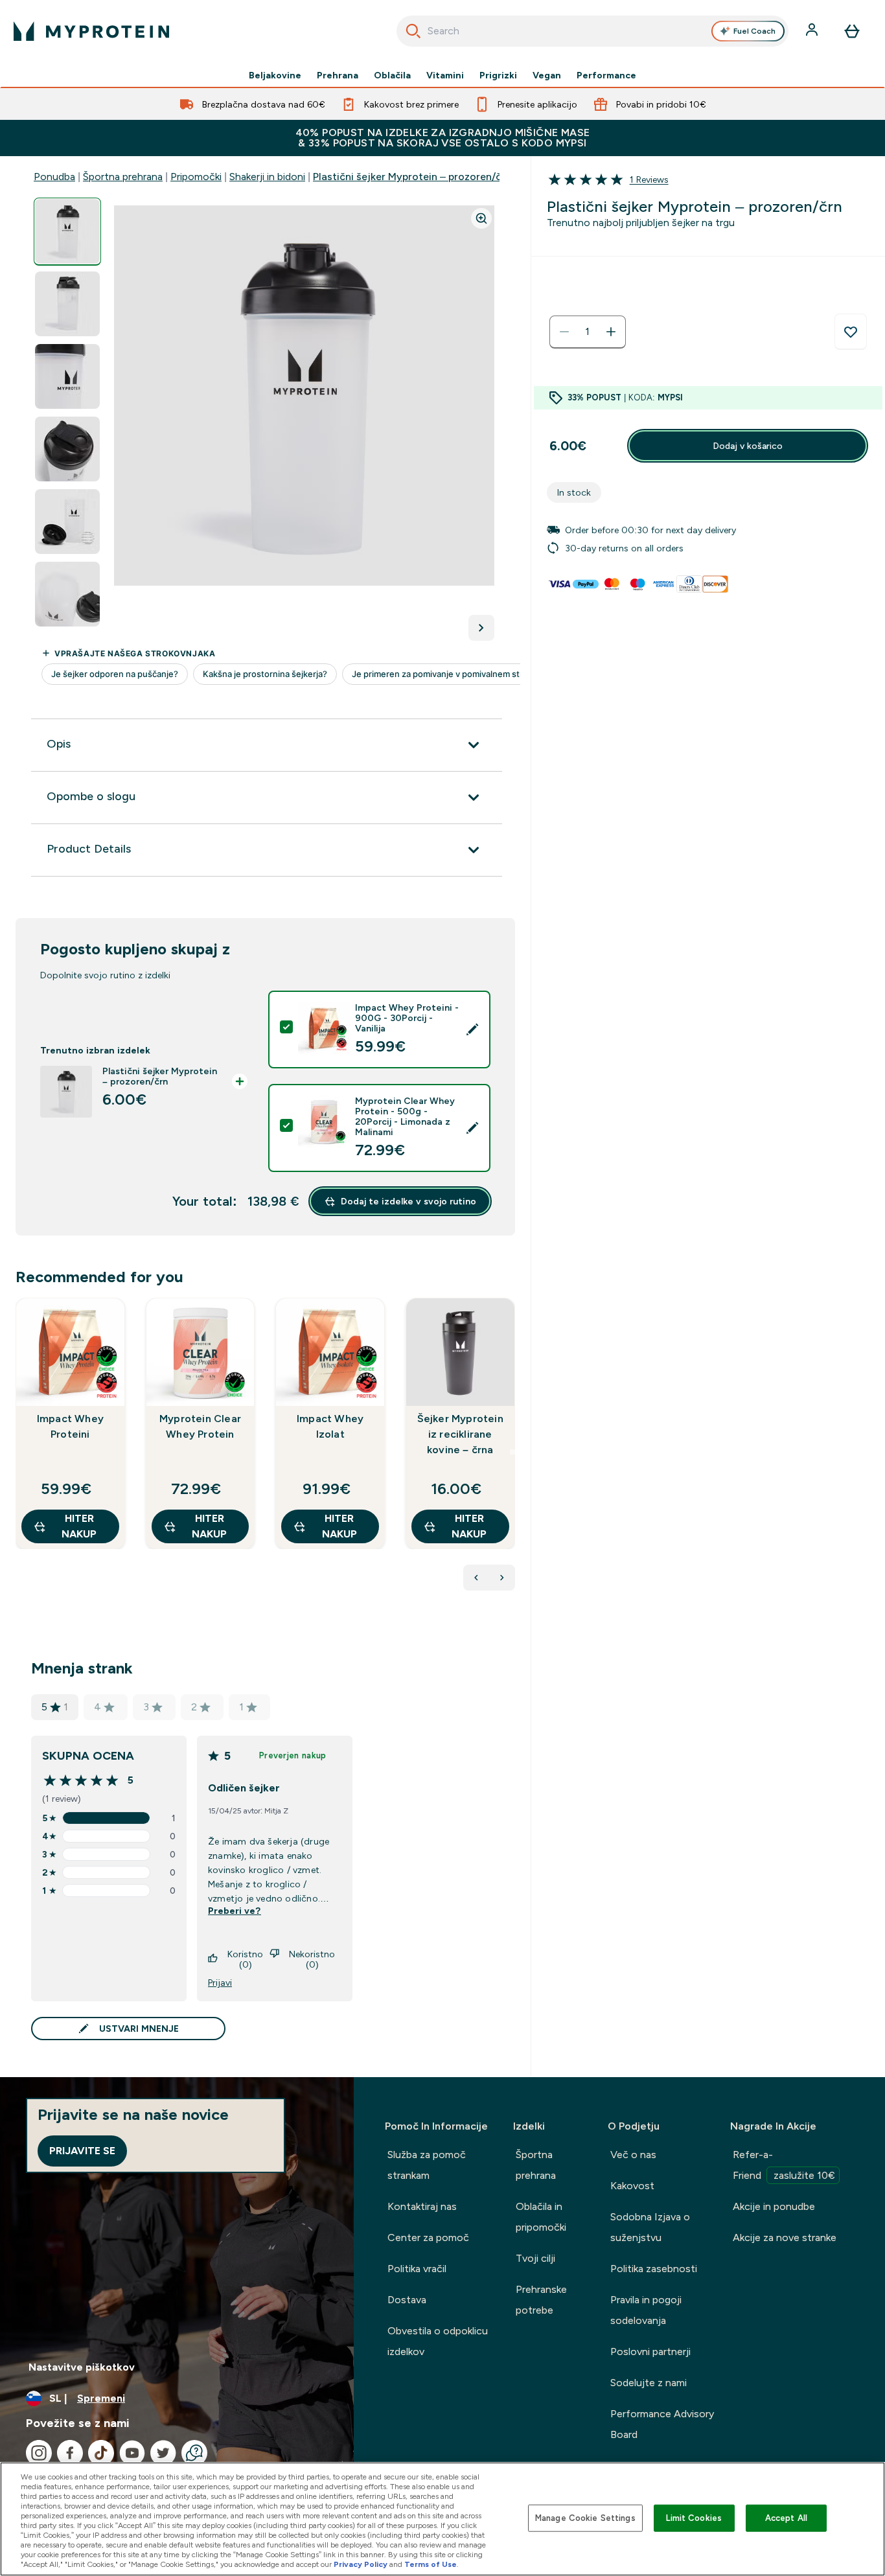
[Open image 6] (67, 594)
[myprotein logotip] (91, 31)
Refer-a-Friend (784, 2165)
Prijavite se (82, 2151)
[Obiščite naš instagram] (39, 2453)
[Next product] (502, 1578)
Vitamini (445, 75)
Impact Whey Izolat (330, 1426)
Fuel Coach (754, 31)
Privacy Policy (361, 2564)
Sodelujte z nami (649, 2383)
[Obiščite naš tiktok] (101, 2453)
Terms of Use (431, 2564)
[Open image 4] (67, 449)
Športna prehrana (123, 177)
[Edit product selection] (472, 1029)
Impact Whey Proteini (70, 1426)
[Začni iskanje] (413, 31)
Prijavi (220, 1983)
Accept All (786, 2518)
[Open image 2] (67, 304)
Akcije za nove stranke (785, 2237)
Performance (606, 75)
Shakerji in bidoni (267, 177)
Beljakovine (275, 75)
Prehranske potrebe (541, 2300)
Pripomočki (196, 177)
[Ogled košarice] (852, 31)
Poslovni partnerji (650, 2352)
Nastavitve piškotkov (82, 2367)
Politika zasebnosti (654, 2269)
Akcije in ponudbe (774, 2206)
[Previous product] (476, 1578)
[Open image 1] (67, 232)
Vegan (547, 75)
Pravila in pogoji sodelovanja (646, 2310)
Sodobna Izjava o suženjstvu (650, 2227)
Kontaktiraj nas (422, 2206)
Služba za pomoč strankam (427, 2165)
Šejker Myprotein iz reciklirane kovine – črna (460, 1434)
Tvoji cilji (535, 2258)
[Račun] (813, 31)
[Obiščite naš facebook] (70, 2453)
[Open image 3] (67, 377)
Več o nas (633, 2155)
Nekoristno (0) (312, 1959)
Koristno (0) (245, 1959)
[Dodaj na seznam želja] (851, 332)
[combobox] (593, 31)
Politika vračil (417, 2269)
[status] (588, 332)
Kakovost (632, 2186)
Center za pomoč (428, 2237)
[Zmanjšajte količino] (564, 332)
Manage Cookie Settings (585, 2518)
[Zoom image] (481, 218)
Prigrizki (498, 75)
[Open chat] (194, 2453)
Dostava (407, 2300)
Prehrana (338, 75)
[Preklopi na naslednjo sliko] (481, 628)
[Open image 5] (67, 522)
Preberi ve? (235, 1911)
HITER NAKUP (79, 1526)
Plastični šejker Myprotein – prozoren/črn (412, 177)
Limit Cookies (694, 2518)
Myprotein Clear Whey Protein (200, 1426)
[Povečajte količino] (611, 332)
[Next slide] (512, 1452)
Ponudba (54, 177)
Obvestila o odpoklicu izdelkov (438, 2341)
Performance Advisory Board (662, 2424)
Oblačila (392, 75)
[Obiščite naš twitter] (163, 2453)
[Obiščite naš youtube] (132, 2453)
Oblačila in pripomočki (541, 2217)
